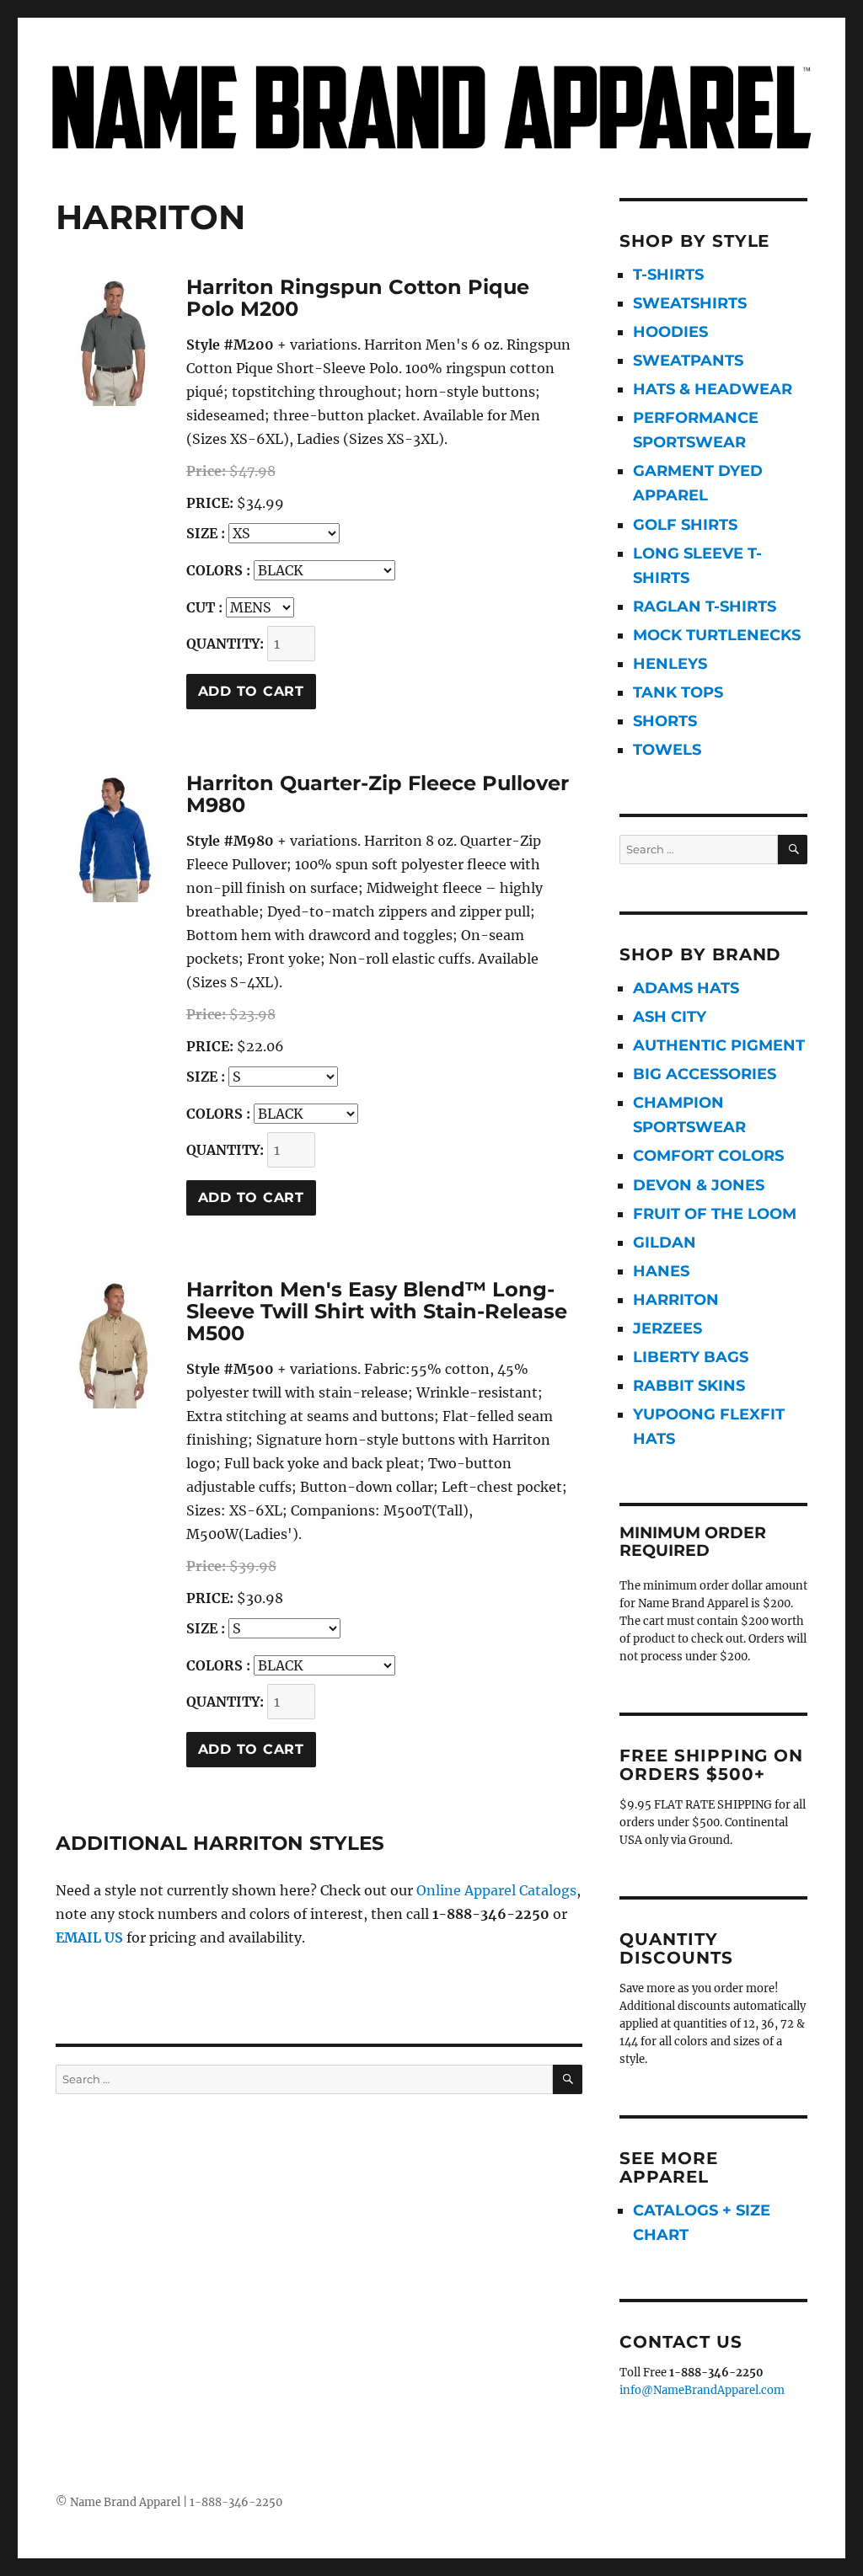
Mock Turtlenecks (717, 635)
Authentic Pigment (719, 1045)
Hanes (661, 1271)
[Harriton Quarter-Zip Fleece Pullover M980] (113, 839)
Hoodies (670, 332)
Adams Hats (686, 988)
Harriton (676, 1300)
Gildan (665, 1243)
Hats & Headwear (713, 389)
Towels (667, 750)
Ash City (670, 1017)
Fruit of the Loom (715, 1214)
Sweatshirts (690, 303)
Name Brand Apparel (125, 2502)
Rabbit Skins (689, 1386)
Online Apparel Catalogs (496, 1890)
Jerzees (667, 1328)
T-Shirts (668, 275)
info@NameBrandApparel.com (702, 2390)
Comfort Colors (708, 1156)
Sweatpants (688, 361)
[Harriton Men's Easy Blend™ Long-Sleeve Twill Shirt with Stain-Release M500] (113, 1345)
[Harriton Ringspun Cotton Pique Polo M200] (113, 343)
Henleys (670, 664)
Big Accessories (705, 1074)
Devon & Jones (699, 1185)
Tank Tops (678, 692)
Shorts (665, 721)
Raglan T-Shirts (705, 607)
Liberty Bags (691, 1357)
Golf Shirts (685, 525)
